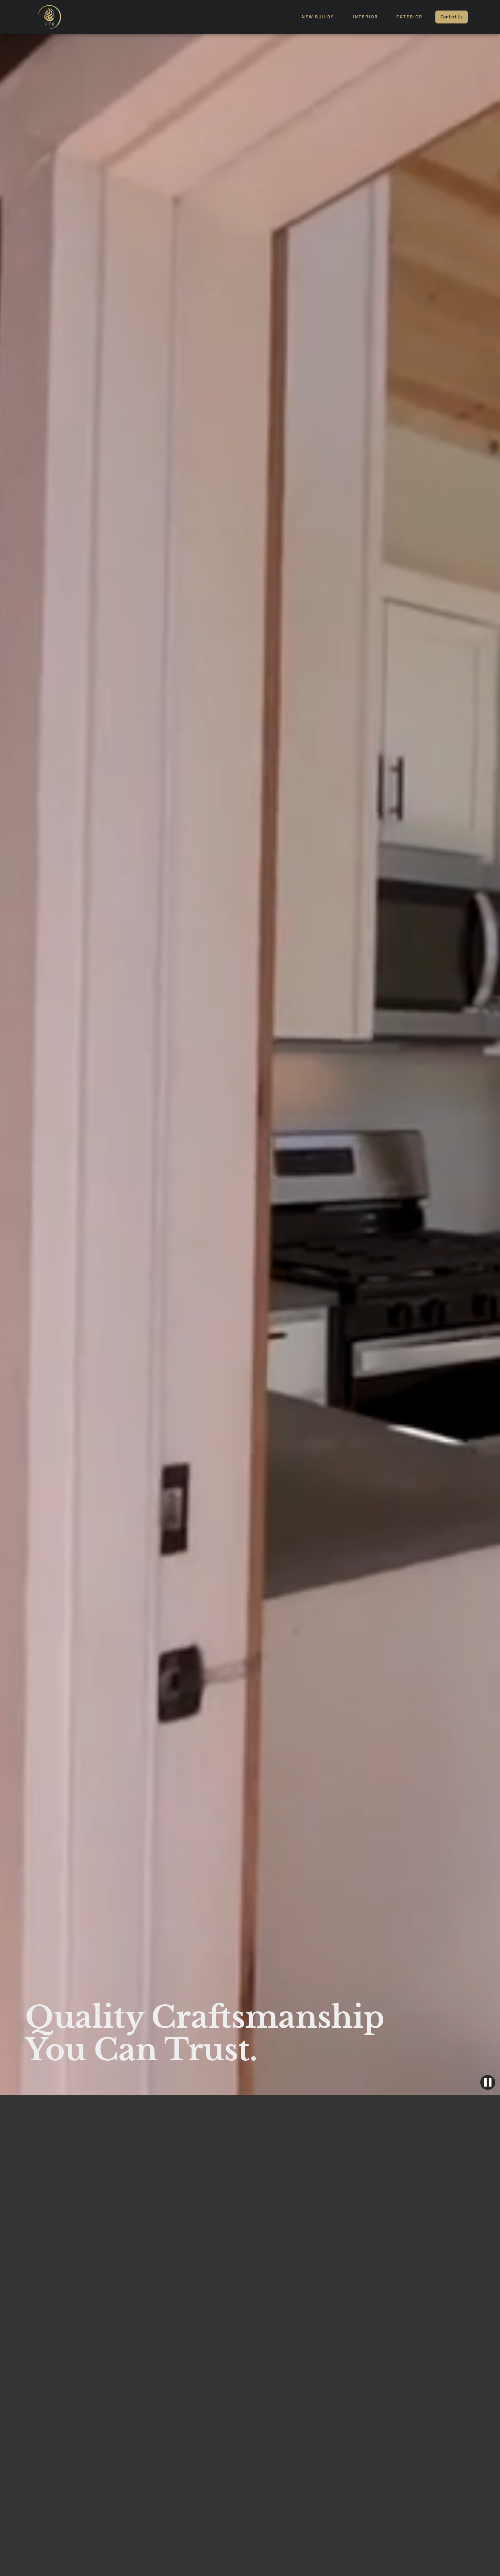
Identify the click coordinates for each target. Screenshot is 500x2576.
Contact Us (452, 17)
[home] (49, 17)
